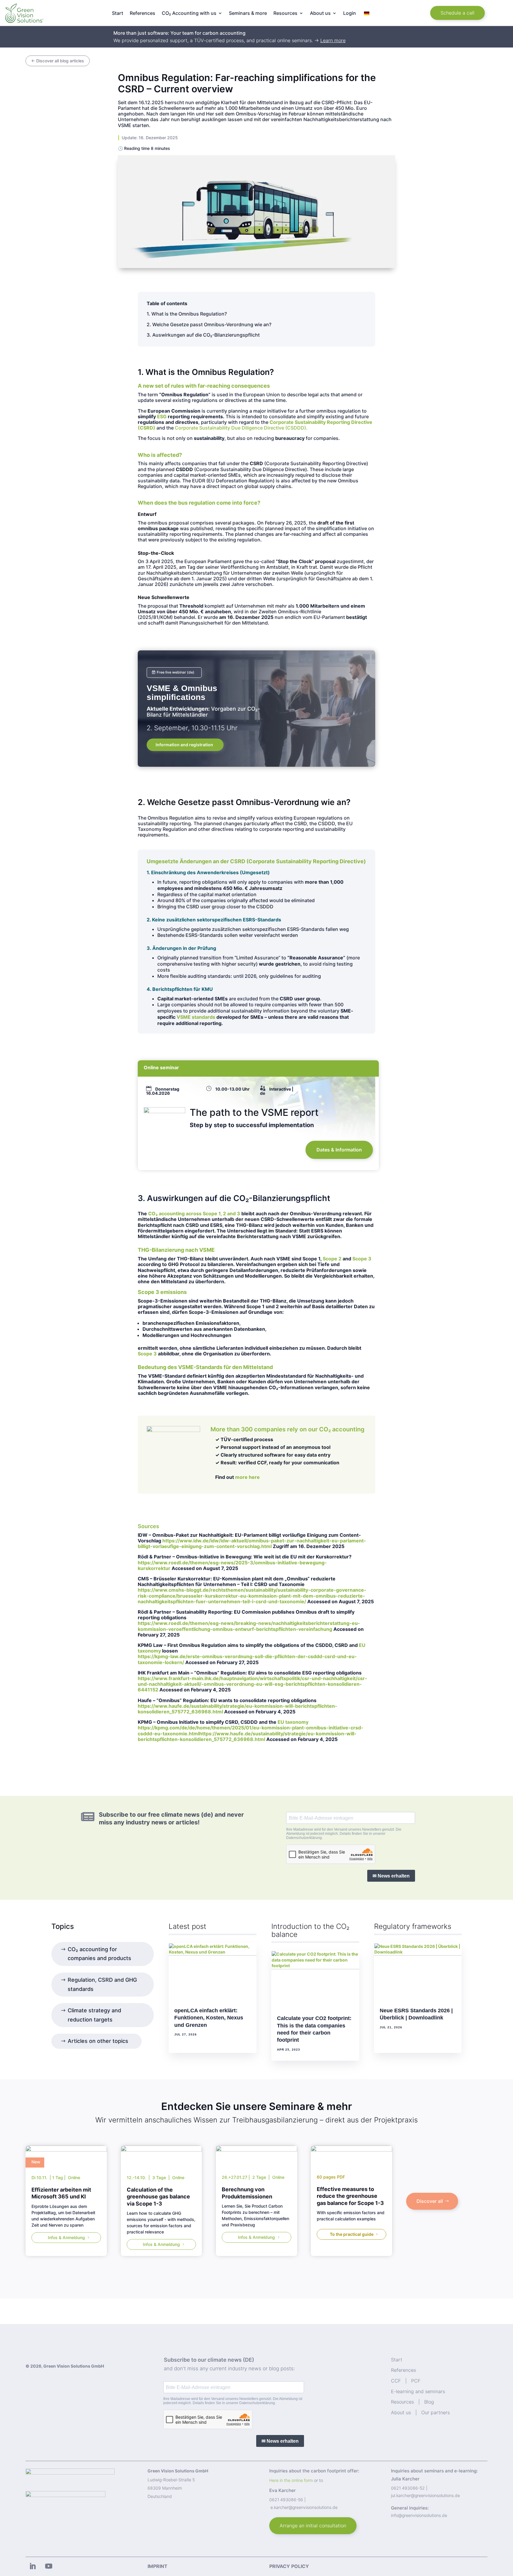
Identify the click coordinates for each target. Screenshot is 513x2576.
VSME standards (196, 1017)
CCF (396, 2381)
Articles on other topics (98, 2041)
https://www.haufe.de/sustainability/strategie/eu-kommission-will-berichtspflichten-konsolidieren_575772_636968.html (237, 1709)
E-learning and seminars (418, 2391)
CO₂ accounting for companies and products (99, 1954)
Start (118, 14)
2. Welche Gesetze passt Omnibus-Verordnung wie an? (209, 324)
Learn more (333, 40)
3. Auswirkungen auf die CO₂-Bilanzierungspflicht (203, 335)
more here (247, 1477)
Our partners (436, 2412)
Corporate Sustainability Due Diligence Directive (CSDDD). (241, 428)
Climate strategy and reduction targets (94, 2015)
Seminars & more (248, 14)
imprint (157, 2566)
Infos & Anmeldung (66, 2237)
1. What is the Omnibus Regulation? (187, 314)
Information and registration (184, 745)
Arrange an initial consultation (313, 2526)
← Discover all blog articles (58, 61)
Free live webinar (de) (176, 672)
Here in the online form (291, 2480)
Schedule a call (457, 13)
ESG (162, 416)
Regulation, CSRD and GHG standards (102, 1984)
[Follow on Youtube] (49, 2566)
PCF (416, 2381)
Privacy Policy (289, 2566)
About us (401, 2412)
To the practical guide (352, 2234)
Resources (402, 2402)
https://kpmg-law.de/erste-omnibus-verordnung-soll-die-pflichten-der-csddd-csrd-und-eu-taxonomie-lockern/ (247, 1659)
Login (350, 14)
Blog (429, 2402)
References (142, 14)
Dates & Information (339, 1150)
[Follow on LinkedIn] (32, 2566)
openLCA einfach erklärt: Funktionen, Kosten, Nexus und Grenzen (209, 2018)
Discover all (430, 2201)
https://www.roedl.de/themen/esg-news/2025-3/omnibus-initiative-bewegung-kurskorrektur (232, 1565)
